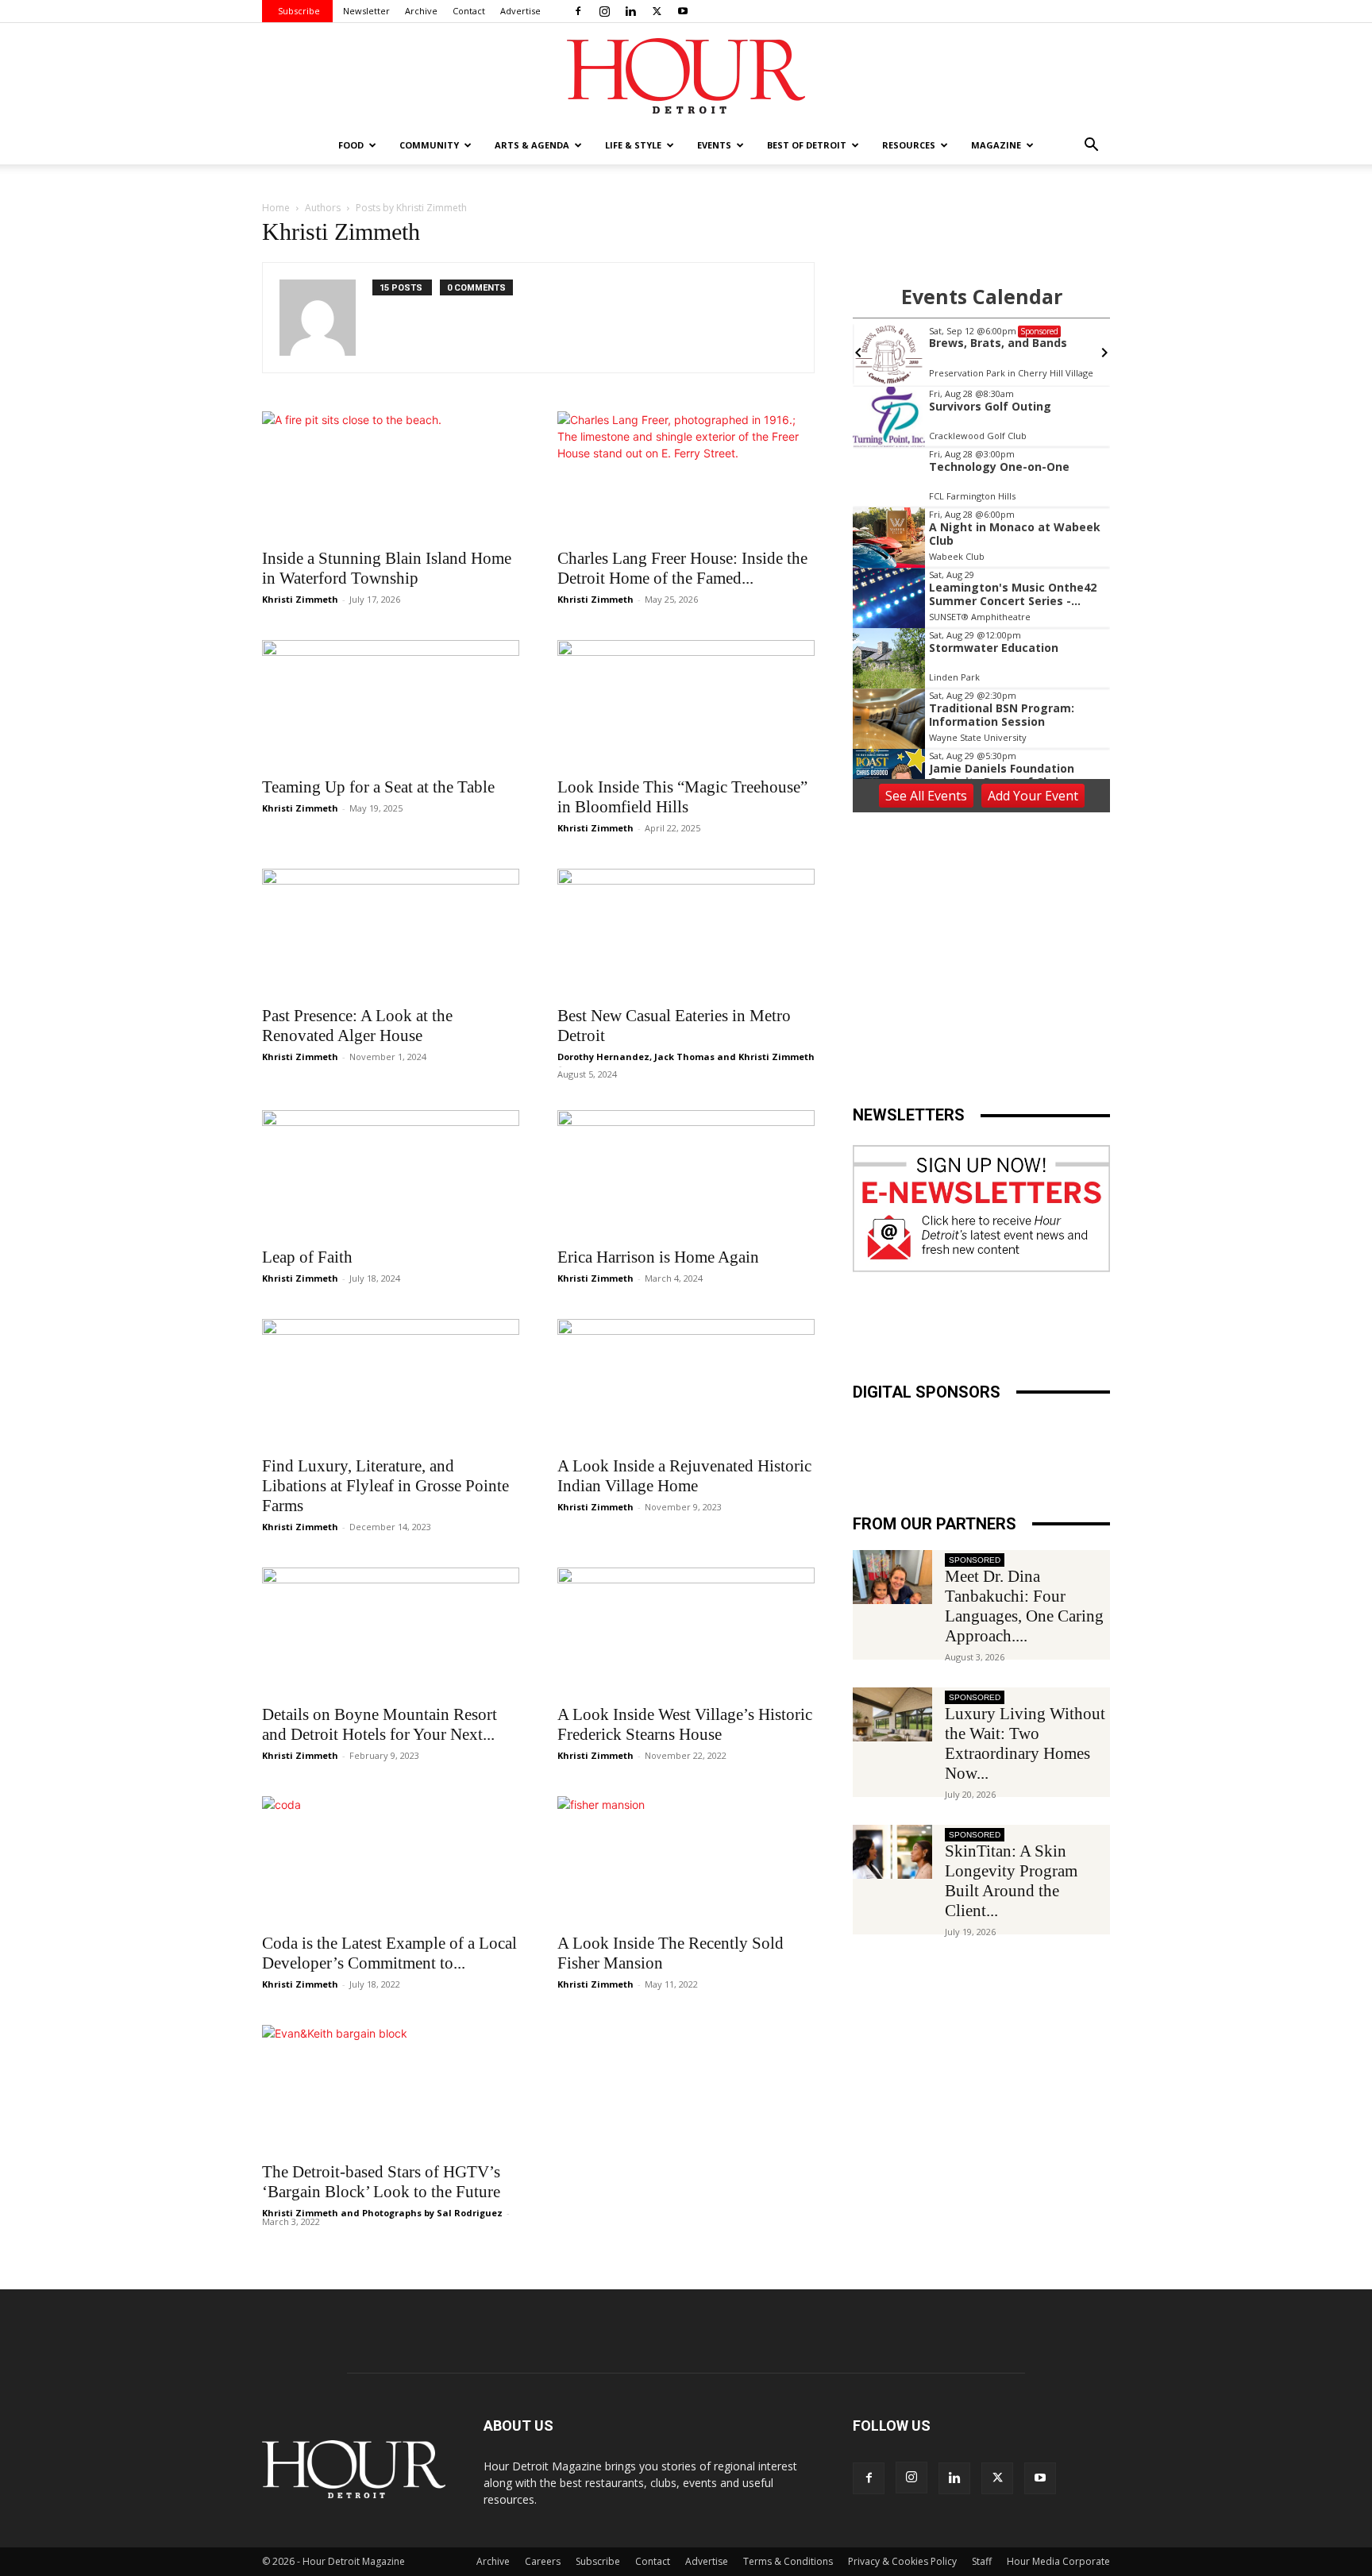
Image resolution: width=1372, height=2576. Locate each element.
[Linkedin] (630, 11)
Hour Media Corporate (1058, 2561)
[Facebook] (578, 11)
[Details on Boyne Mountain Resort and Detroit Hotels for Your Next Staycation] (391, 1631)
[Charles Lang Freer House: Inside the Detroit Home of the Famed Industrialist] (686, 475)
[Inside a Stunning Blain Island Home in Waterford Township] (391, 475)
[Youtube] (683, 11)
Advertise (520, 11)
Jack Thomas (684, 1057)
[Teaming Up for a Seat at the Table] (391, 704)
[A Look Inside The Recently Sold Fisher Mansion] (686, 1860)
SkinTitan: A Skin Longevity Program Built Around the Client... (1011, 1881)
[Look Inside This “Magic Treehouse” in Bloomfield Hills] (686, 704)
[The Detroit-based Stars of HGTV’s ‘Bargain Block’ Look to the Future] (391, 2088)
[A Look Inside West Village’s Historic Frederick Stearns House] (686, 1631)
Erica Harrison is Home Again (658, 1257)
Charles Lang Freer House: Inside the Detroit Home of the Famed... (682, 568)
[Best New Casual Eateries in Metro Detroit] (686, 932)
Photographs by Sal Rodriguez (432, 2213)
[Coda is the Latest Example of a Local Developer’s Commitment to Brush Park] (391, 1860)
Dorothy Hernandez (603, 1057)
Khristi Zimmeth (300, 599)
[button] (1091, 147)
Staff (982, 2561)
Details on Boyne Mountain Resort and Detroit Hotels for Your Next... (380, 1724)
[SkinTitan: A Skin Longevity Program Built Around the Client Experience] (892, 1852)
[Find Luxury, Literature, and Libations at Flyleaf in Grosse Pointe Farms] (391, 1382)
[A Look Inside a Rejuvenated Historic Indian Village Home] (686, 1382)
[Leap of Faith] (391, 1174)
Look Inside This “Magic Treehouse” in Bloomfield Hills (682, 797)
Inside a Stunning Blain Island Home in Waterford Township (387, 568)
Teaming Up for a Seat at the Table (378, 787)
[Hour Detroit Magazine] (686, 76)
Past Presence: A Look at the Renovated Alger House (357, 1026)
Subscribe (299, 11)
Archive (421, 11)
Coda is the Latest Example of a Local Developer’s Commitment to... (389, 1953)
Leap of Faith (307, 1257)
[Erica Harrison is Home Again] (686, 1174)
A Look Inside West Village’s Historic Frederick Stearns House (685, 1724)
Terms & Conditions (788, 2561)
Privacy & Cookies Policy (902, 2561)
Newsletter (366, 11)
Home (276, 208)
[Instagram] (604, 11)
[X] (657, 11)
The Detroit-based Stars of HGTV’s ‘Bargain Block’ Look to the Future (381, 2182)
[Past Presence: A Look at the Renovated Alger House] (391, 932)
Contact (469, 11)
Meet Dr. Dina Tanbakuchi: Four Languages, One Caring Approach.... (1024, 1606)
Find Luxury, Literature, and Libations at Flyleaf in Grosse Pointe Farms (385, 1486)
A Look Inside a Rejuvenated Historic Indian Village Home (684, 1476)
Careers (543, 2561)
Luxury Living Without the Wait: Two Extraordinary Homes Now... (1025, 1743)
